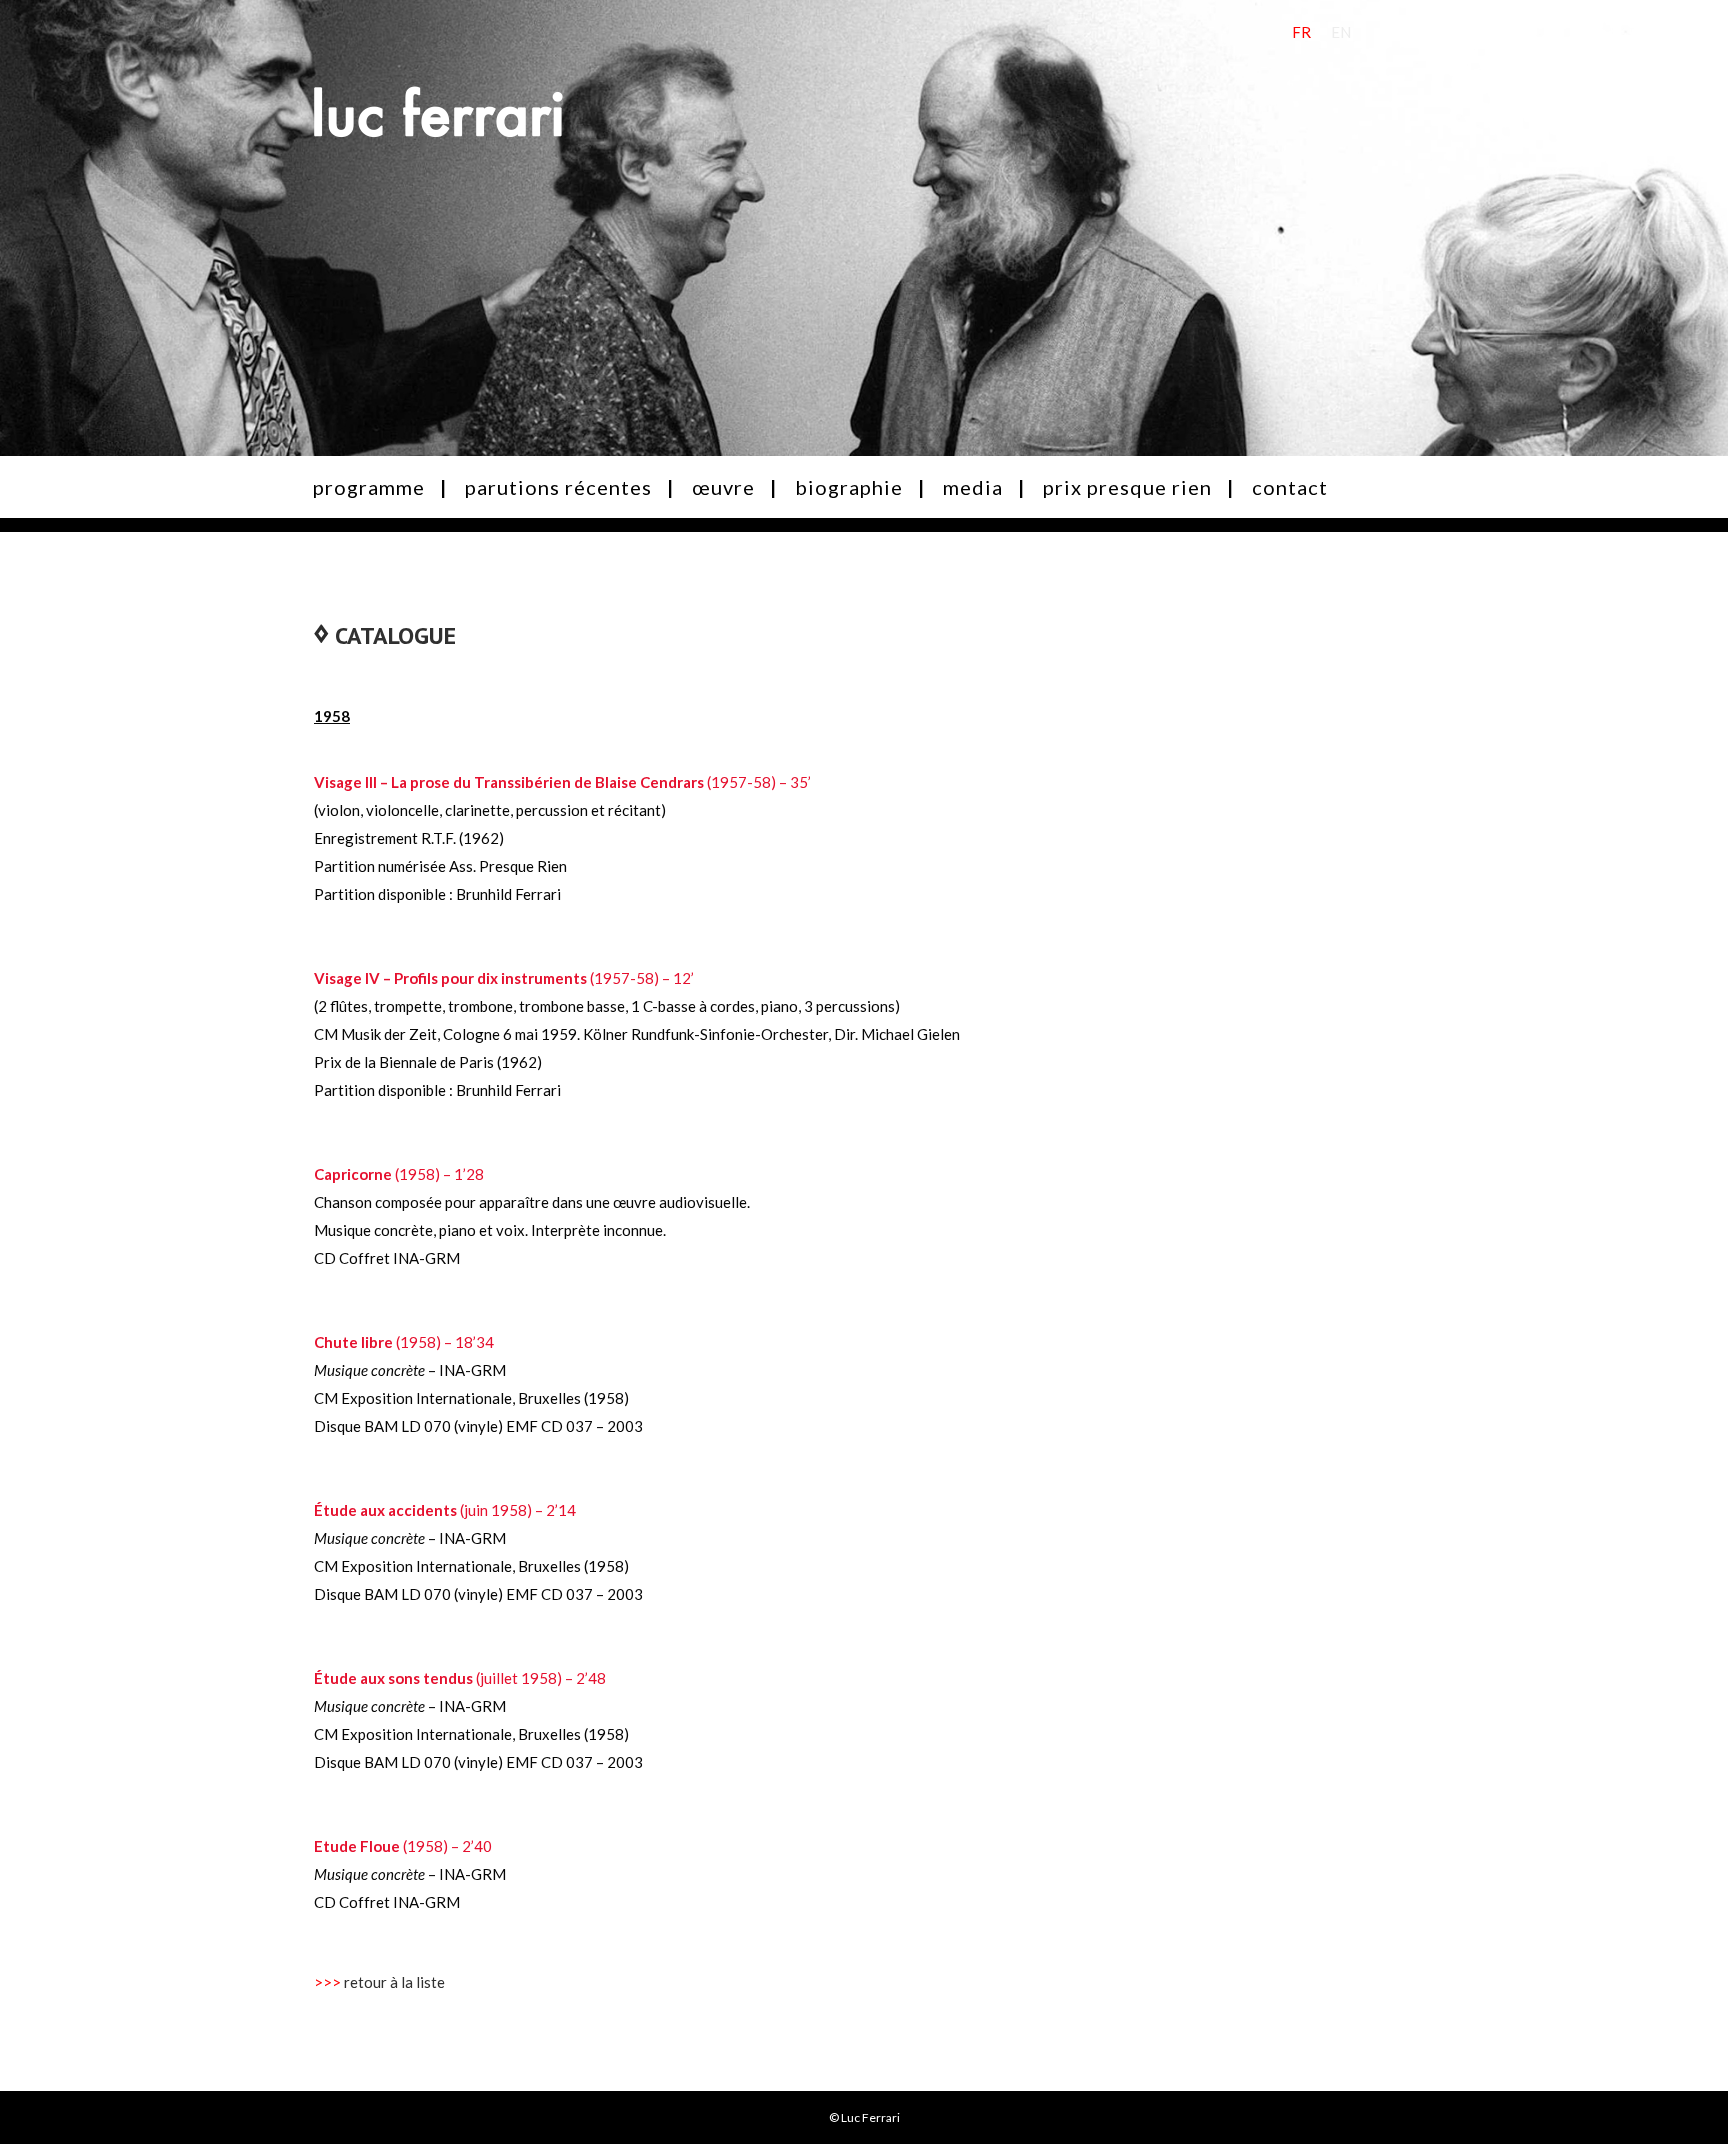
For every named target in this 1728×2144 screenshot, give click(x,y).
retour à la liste (394, 1982)
